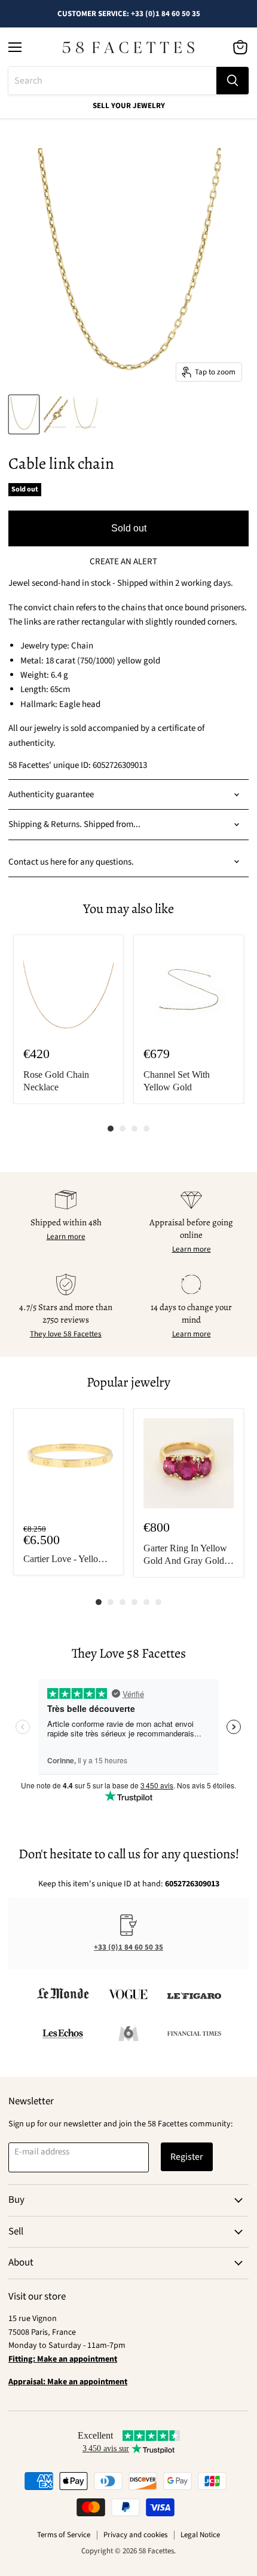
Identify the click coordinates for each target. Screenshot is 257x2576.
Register (187, 2157)
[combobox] (112, 81)
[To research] (232, 81)
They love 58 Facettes (66, 1334)
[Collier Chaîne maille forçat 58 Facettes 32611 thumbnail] (24, 414)
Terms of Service (64, 2535)
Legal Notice (200, 2535)
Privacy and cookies (135, 2535)
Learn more (66, 1237)
